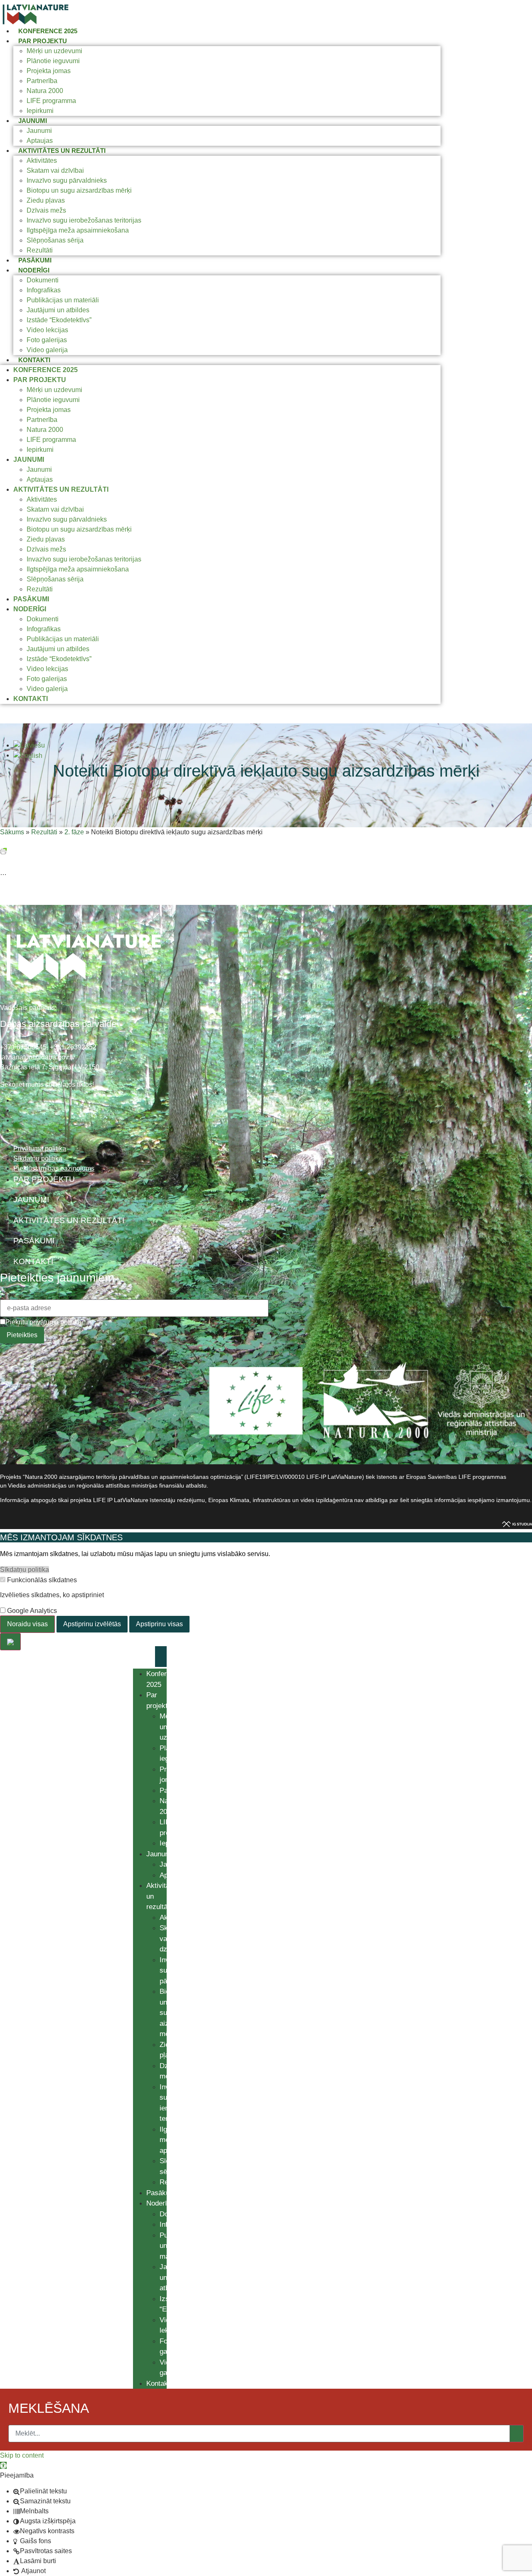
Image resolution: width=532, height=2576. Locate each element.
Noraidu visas (27, 1624)
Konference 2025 (48, 31)
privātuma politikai (56, 1322)
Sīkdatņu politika (25, 1570)
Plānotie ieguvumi (53, 61)
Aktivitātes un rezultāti (62, 151)
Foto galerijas (47, 340)
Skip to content (22, 2455)
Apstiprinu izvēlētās (92, 1624)
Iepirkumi (40, 111)
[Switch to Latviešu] (29, 745)
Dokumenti (43, 280)
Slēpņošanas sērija (55, 240)
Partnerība (42, 81)
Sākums (12, 832)
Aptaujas (40, 141)
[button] (3, 2465)
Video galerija (47, 350)
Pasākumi (35, 260)
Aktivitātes (42, 161)
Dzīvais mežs (46, 210)
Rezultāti (40, 250)
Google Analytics (31, 1611)
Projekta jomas (49, 71)
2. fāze (74, 832)
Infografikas (44, 290)
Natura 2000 (45, 91)
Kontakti (34, 360)
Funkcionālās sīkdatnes (41, 1580)
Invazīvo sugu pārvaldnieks (67, 180)
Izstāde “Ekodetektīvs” (59, 320)
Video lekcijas (47, 330)
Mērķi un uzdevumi (54, 51)
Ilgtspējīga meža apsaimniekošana (78, 230)
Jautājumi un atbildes (58, 310)
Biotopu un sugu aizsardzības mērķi (79, 190)
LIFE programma (51, 101)
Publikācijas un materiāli (63, 300)
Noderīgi (34, 270)
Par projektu (43, 41)
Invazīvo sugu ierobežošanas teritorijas (84, 220)
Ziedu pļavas (46, 200)
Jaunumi (33, 121)
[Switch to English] (28, 755)
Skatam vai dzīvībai (55, 170)
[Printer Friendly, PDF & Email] (3, 850)
